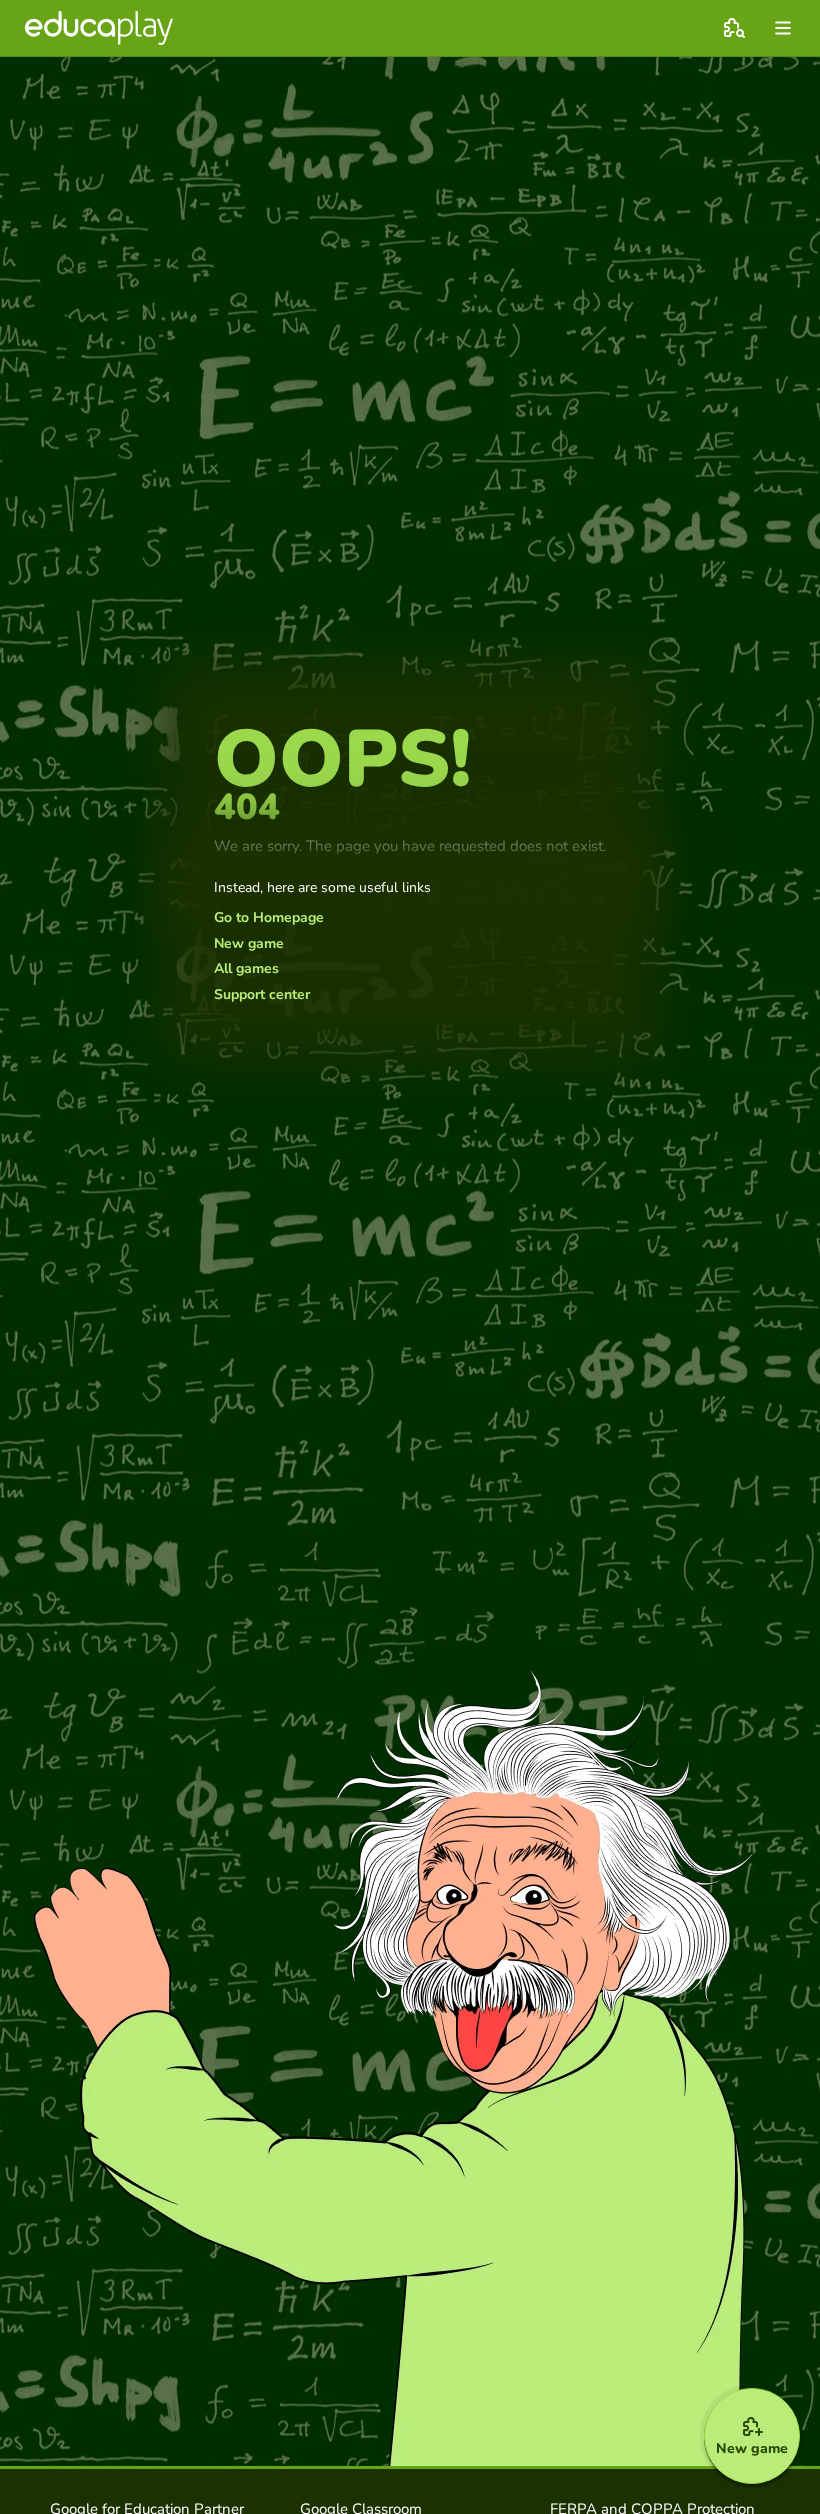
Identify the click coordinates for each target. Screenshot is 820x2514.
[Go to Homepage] (99, 28)
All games (246, 969)
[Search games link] (734, 28)
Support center (262, 995)
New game (249, 944)
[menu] (783, 28)
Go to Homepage (269, 918)
